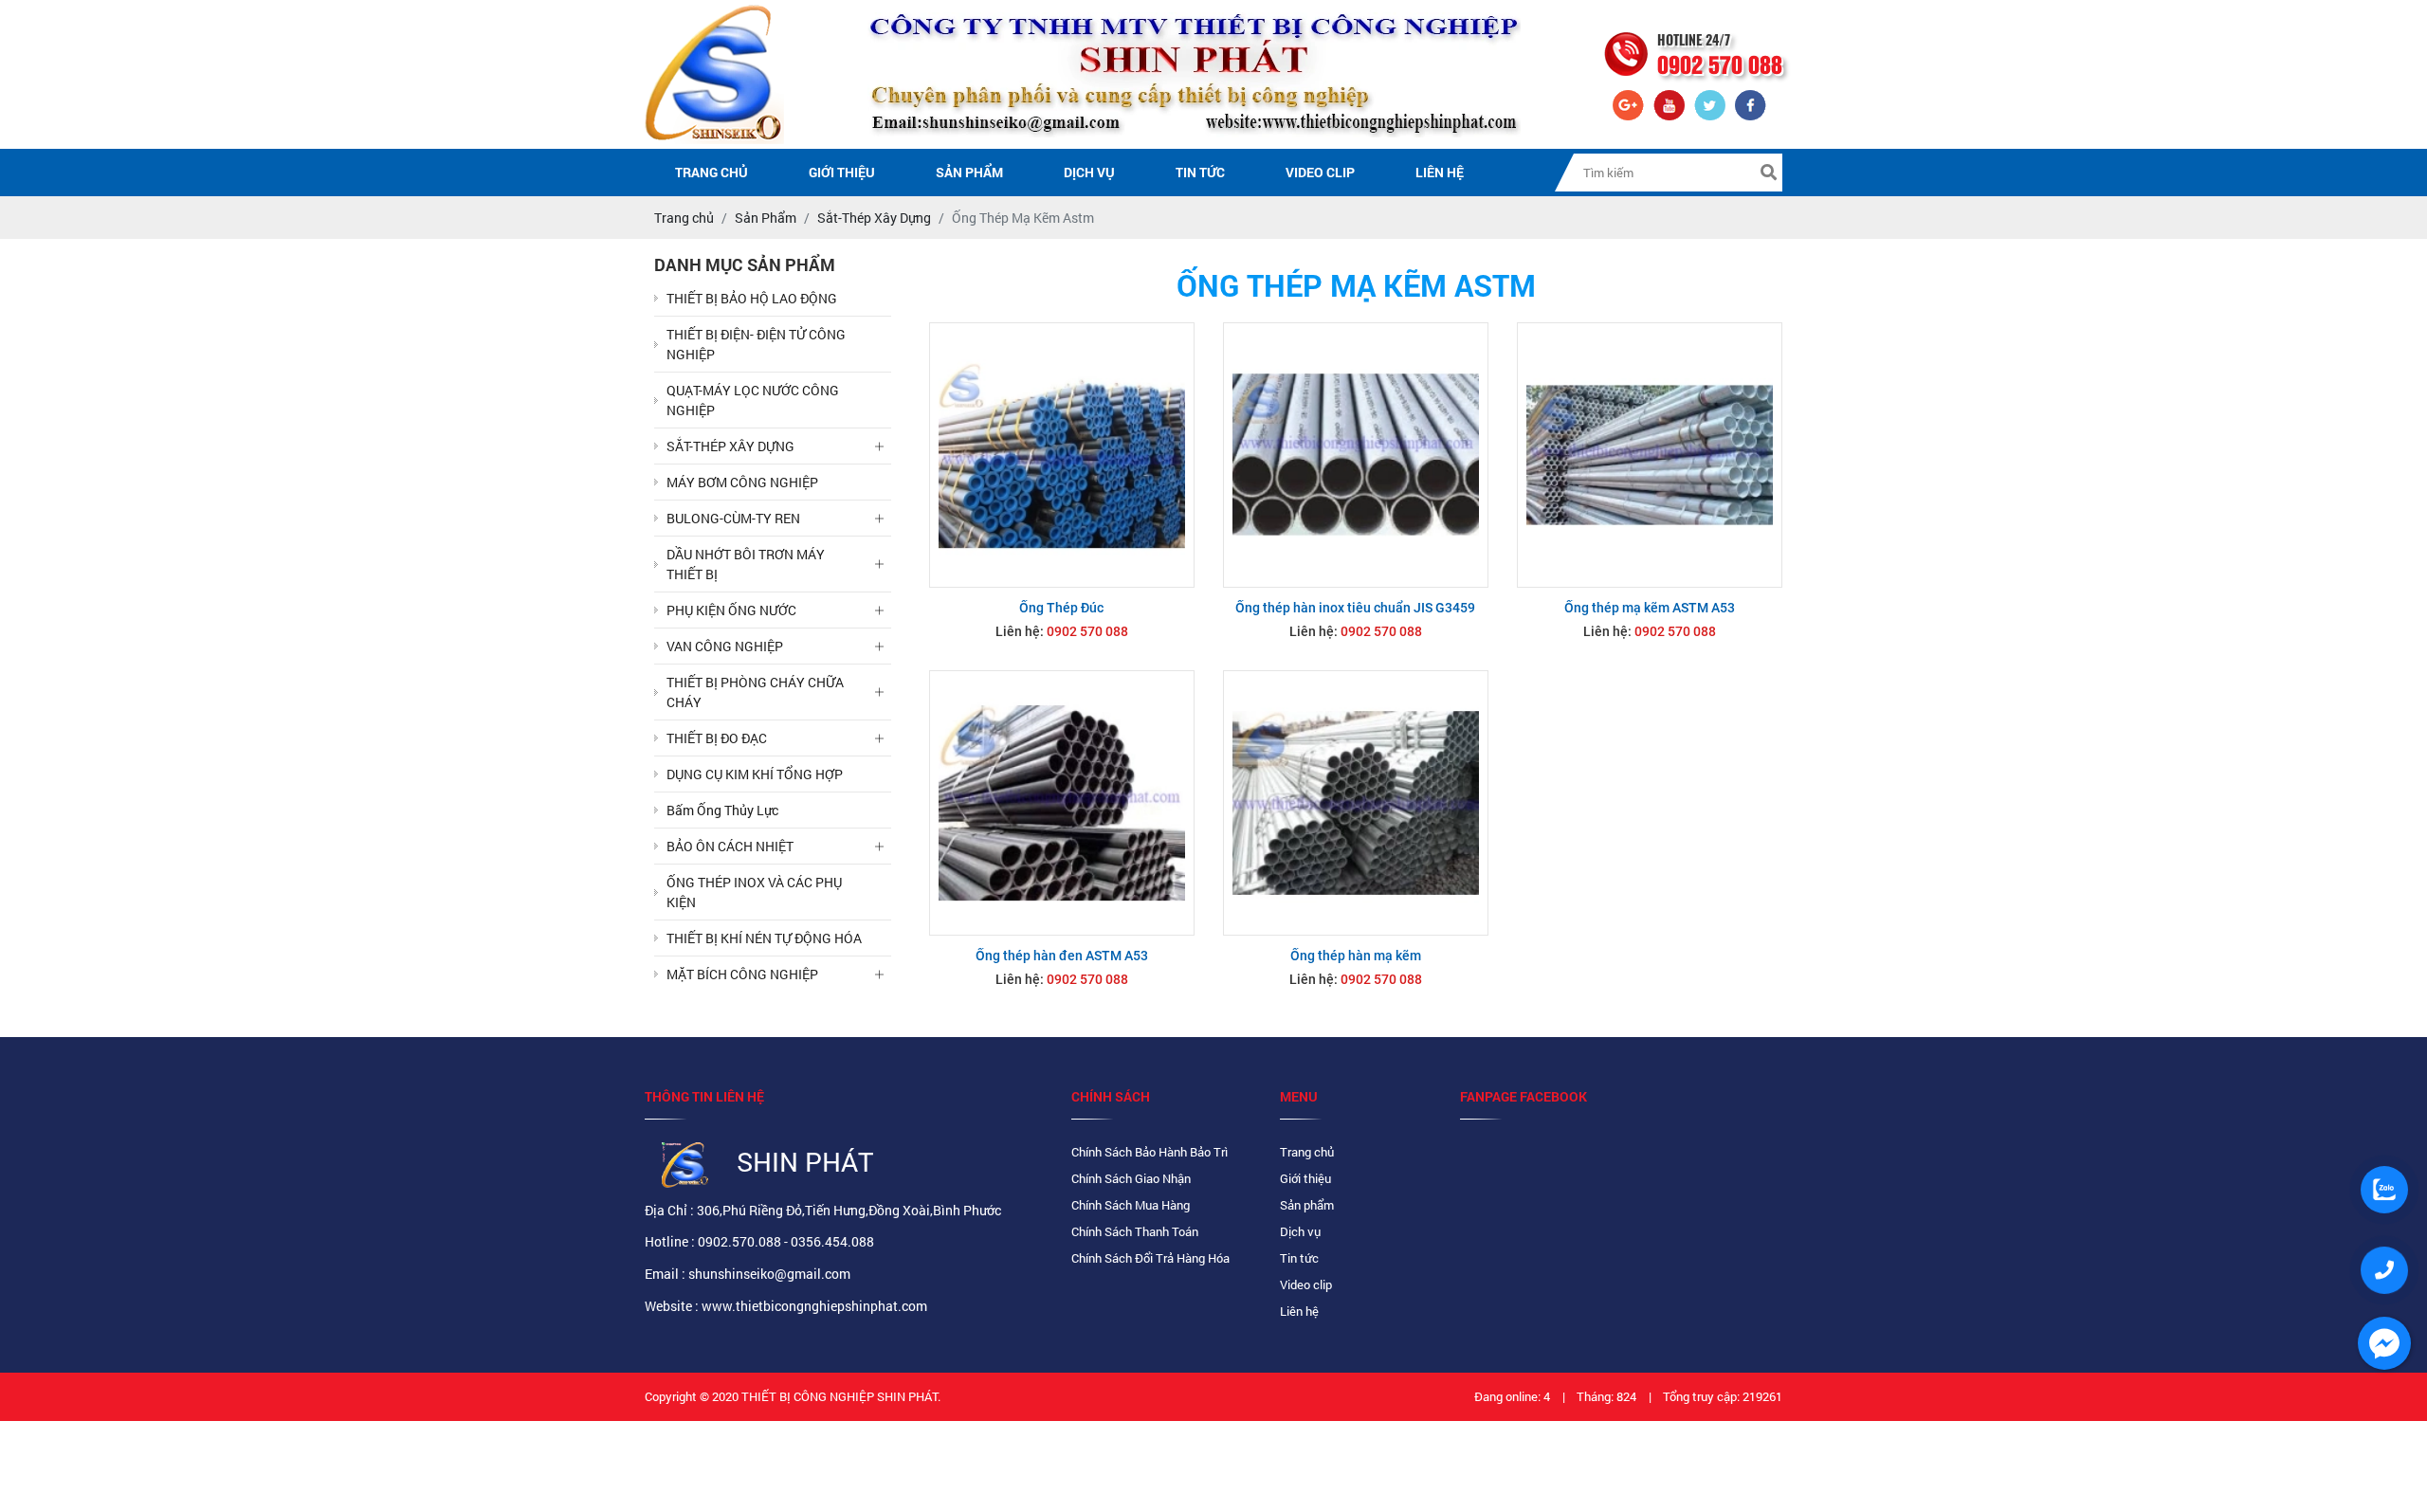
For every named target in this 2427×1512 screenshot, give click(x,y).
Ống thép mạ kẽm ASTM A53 (1650, 608)
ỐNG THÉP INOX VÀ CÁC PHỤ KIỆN (754, 892)
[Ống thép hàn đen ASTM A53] (1062, 803)
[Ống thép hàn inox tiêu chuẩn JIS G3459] (1356, 455)
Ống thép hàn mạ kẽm (1356, 956)
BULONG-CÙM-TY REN (733, 518)
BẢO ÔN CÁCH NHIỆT (730, 846)
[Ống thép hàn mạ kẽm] (1356, 803)
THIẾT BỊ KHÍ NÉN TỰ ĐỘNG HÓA (764, 938)
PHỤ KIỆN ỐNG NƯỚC (731, 610)
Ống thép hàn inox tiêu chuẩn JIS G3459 (1355, 608)
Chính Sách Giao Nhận (1131, 1178)
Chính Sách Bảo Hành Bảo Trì (1150, 1152)
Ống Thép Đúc (1061, 608)
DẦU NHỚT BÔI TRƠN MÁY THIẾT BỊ (746, 564)
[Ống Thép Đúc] (1062, 455)
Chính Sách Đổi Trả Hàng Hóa (1150, 1258)
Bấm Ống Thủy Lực (722, 810)
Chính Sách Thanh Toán (1135, 1231)
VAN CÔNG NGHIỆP (725, 646)
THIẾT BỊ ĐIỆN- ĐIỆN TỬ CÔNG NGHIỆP (756, 344)
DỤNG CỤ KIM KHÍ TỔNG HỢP (755, 774)
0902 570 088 (1087, 631)
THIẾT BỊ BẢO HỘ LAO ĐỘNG (752, 298)
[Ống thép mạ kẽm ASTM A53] (1650, 455)
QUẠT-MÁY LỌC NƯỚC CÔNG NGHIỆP (753, 400)
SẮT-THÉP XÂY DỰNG (730, 446)
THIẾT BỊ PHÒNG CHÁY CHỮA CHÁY (755, 692)
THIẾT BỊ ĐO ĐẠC (717, 738)
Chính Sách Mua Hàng (1131, 1205)
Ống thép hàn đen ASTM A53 (1062, 956)
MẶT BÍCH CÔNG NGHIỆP (742, 974)
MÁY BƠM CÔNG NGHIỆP (742, 482)
